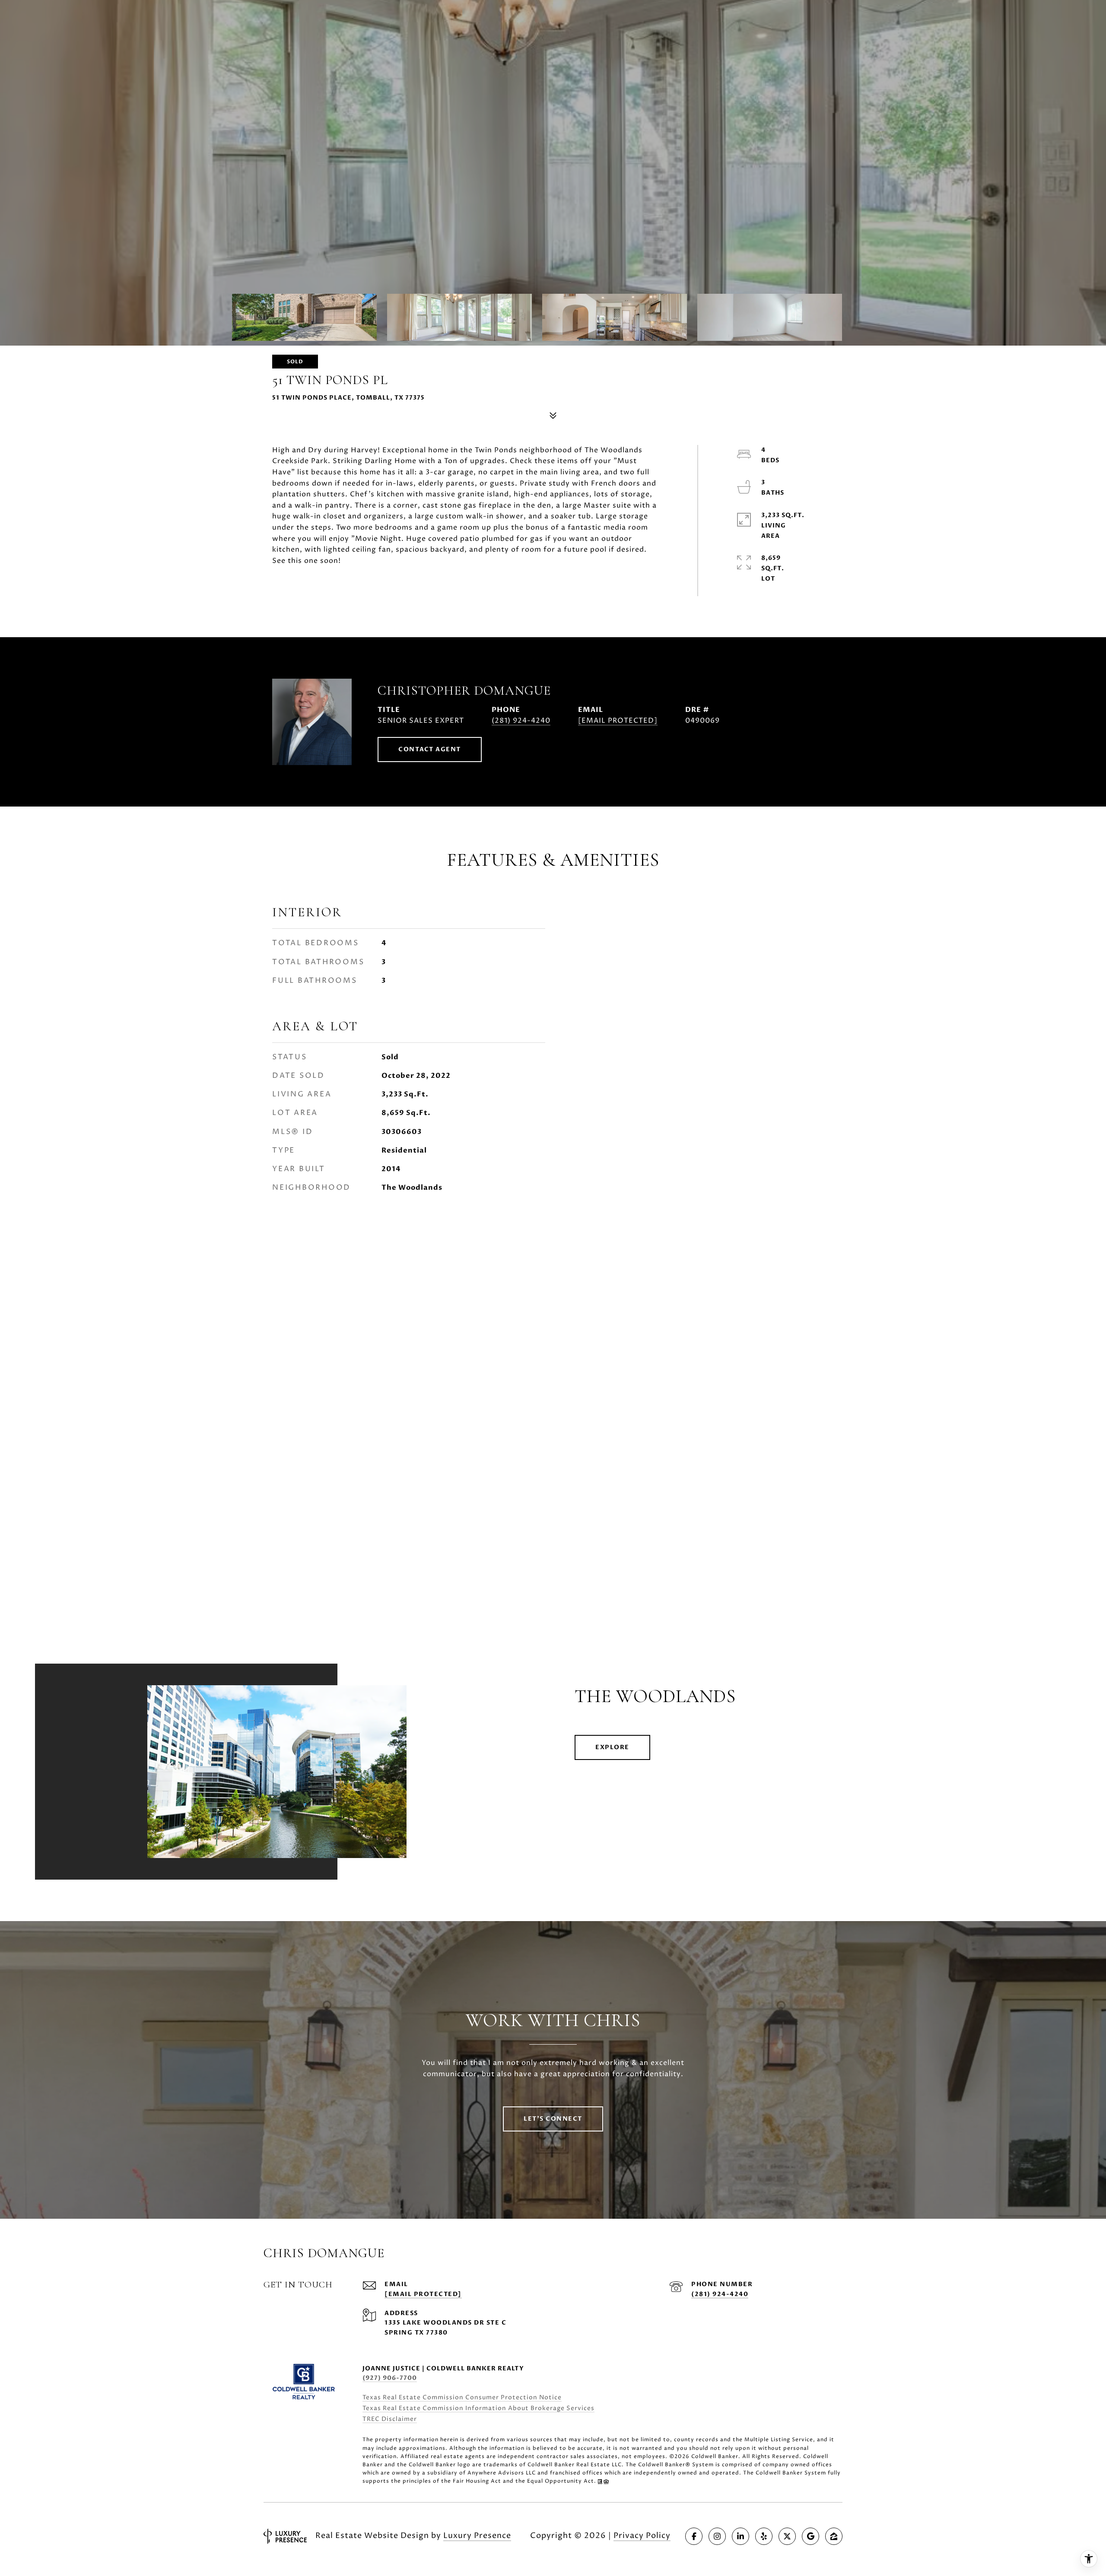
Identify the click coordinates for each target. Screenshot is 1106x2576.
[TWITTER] (787, 2536)
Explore (612, 1747)
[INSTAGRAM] (717, 2536)
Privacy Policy (642, 2536)
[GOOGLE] (810, 2536)
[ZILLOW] (834, 2536)
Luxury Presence (477, 2536)
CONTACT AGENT (430, 749)
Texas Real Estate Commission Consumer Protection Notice (462, 2397)
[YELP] (764, 2536)
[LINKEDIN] (741, 2536)
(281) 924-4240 (521, 721)
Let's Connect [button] (553, 2119)
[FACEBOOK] (694, 2536)
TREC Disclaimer (390, 2419)
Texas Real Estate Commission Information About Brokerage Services (478, 2408)
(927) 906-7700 (390, 2378)
